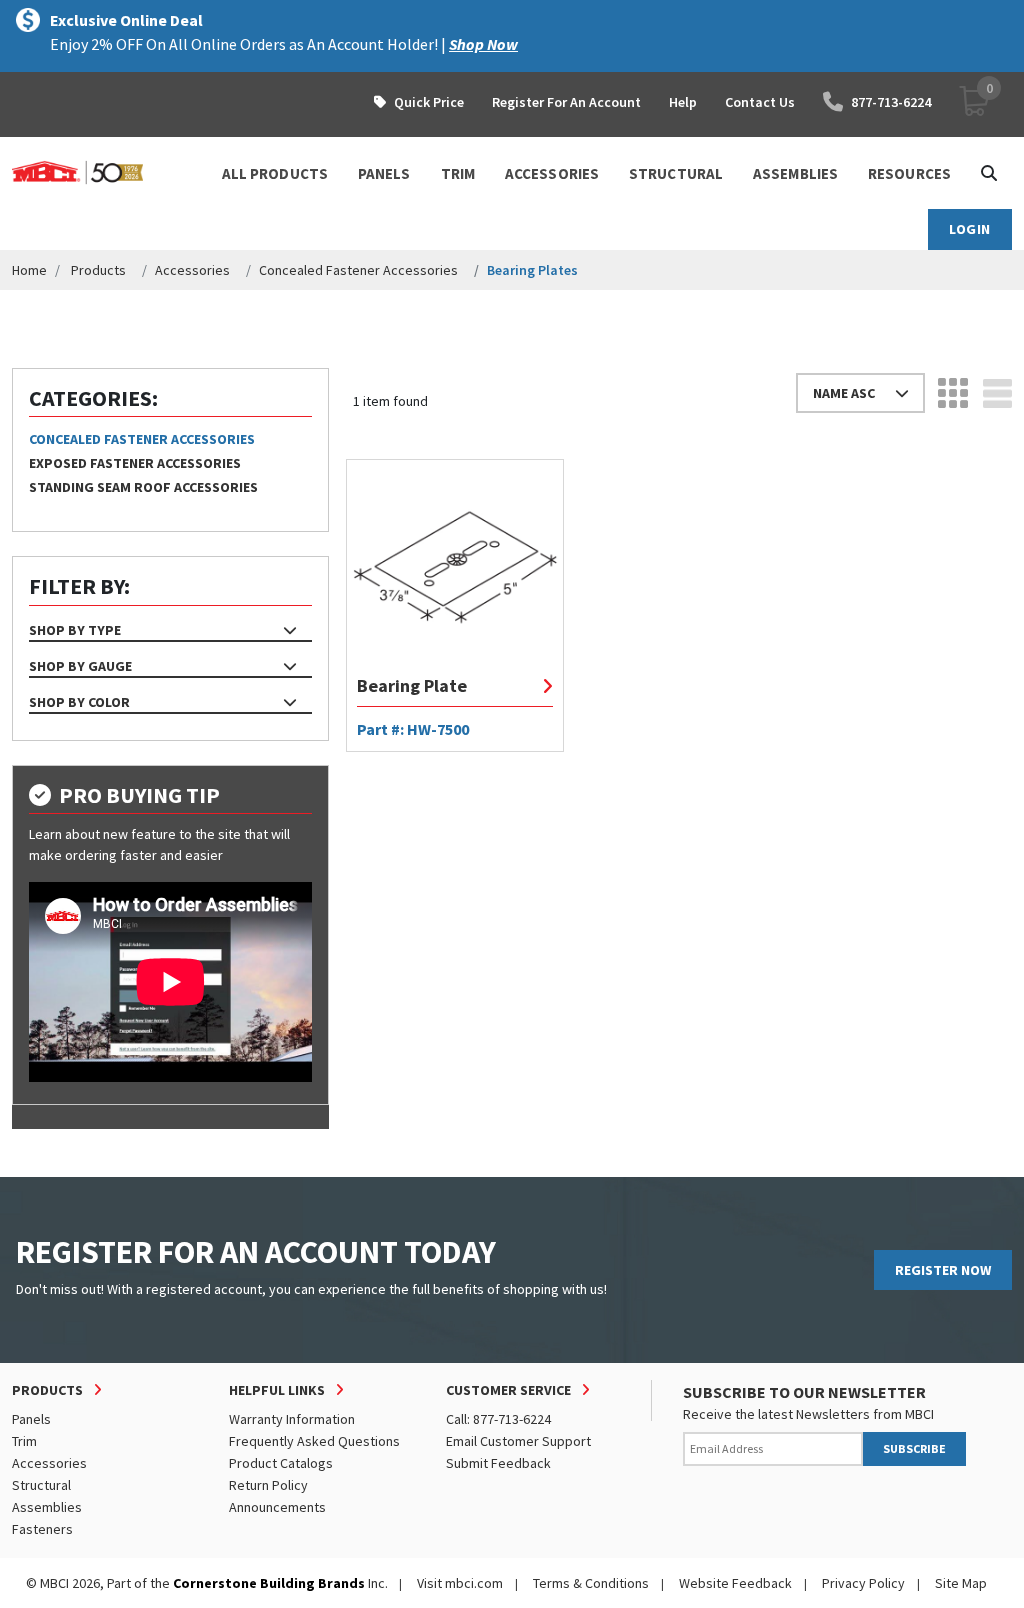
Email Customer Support (518, 1441)
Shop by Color (79, 702)
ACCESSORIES (552, 173)
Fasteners (42, 1529)
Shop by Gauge (80, 666)
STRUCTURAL (676, 173)
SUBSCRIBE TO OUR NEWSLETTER (804, 1392)
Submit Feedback (498, 1463)
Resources (909, 173)
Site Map (961, 1583)
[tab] (170, 630)
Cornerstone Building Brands (269, 1583)
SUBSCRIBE (914, 1448)
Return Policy (268, 1485)
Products (98, 270)
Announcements (277, 1507)
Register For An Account (566, 102)
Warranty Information (292, 1419)
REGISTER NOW (943, 1270)
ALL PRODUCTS (275, 173)
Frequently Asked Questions (314, 1441)
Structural (41, 1485)
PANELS (384, 173)
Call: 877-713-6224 (498, 1419)
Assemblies (47, 1507)
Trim (24, 1441)
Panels (31, 1419)
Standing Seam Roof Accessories (143, 487)
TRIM (458, 173)
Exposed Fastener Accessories (135, 463)
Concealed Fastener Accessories (358, 270)
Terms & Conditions (591, 1583)
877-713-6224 (891, 102)
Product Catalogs (281, 1463)
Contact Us (760, 102)
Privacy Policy (863, 1583)
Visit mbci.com (460, 1583)
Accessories (192, 270)
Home (29, 270)
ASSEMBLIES (795, 173)
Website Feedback (735, 1583)
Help (683, 102)
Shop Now (483, 44)
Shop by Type (75, 630)
